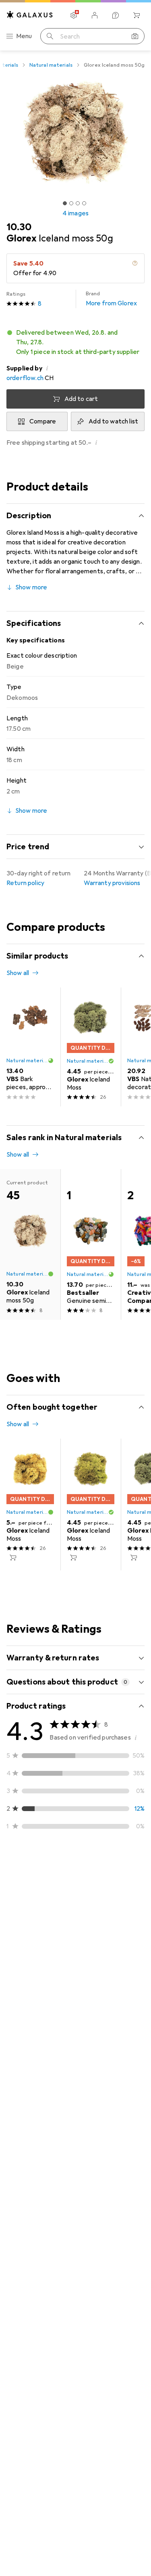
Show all (18, 973)
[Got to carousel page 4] (84, 203)
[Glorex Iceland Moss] (91, 1047)
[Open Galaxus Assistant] (116, 15)
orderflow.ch (25, 378)
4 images (75, 213)
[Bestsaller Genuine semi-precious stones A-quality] (91, 1244)
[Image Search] (135, 36)
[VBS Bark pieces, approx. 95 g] (30, 1047)
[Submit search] (50, 36)
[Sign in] (95, 15)
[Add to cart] (13, 1558)
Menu (24, 36)
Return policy (25, 883)
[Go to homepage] (30, 15)
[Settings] (74, 15)
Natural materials (51, 65)
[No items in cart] (137, 15)
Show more (31, 587)
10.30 (19, 227)
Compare (43, 421)
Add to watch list (113, 421)
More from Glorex (112, 299)
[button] (75, 342)
